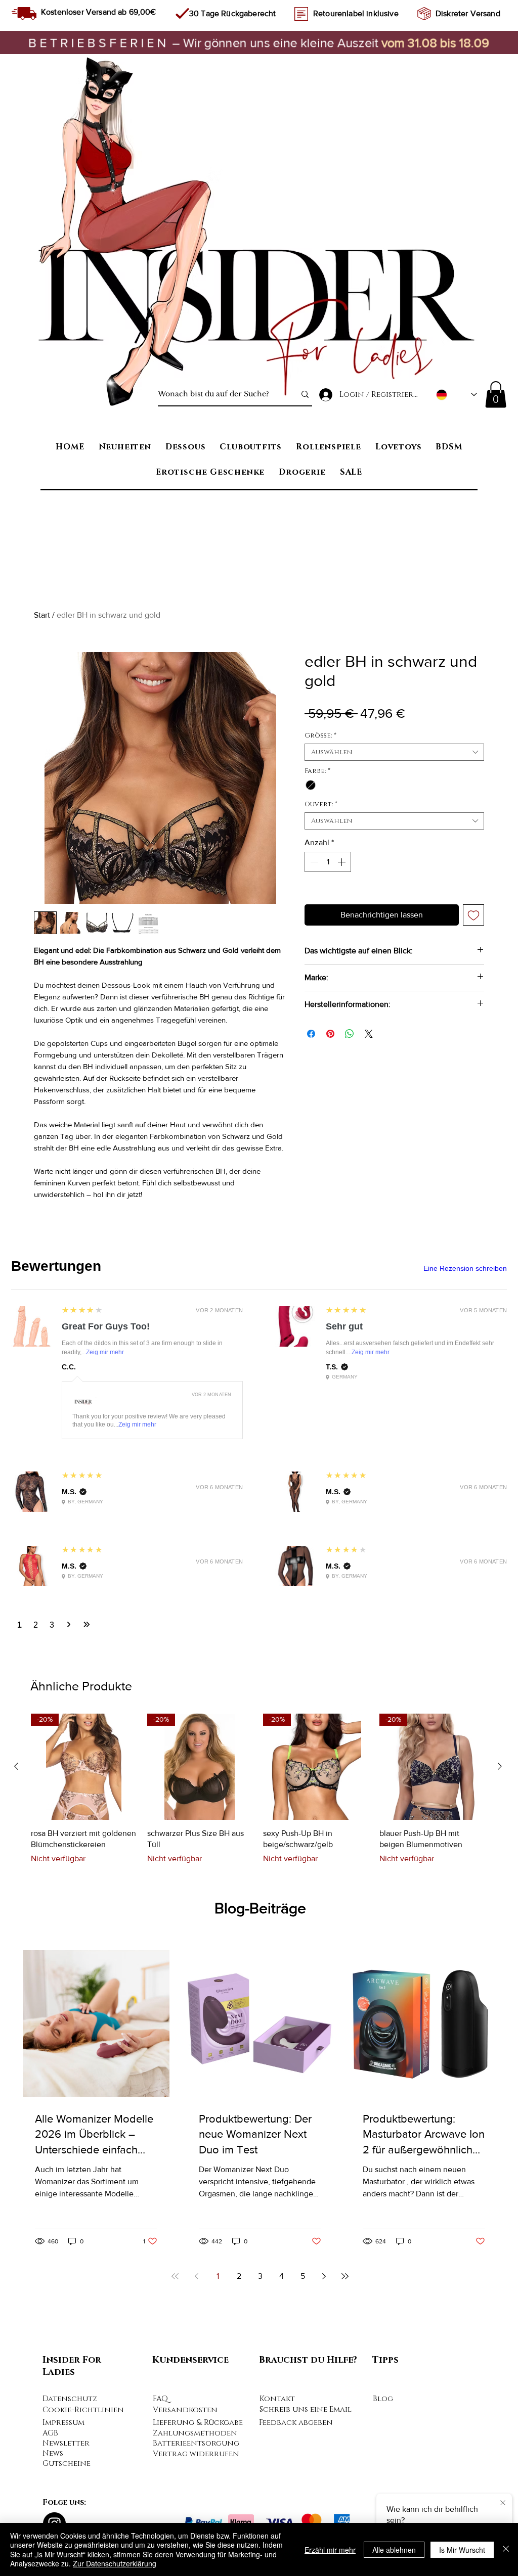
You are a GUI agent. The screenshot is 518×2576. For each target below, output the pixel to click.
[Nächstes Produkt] (500, 1429)
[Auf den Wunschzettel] (473, 915)
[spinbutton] (328, 862)
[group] (258, 1452)
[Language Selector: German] (457, 395)
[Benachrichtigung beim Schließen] (503, 2502)
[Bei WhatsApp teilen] (350, 1034)
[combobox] (394, 752)
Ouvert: (321, 804)
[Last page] (345, 1939)
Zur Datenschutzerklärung (115, 2563)
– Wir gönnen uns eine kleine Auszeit (205, 42)
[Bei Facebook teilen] (311, 1034)
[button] (496, 395)
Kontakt (277, 2061)
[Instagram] (54, 2186)
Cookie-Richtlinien (83, 2072)
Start (42, 615)
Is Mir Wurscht (462, 2550)
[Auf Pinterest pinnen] (330, 1034)
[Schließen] (506, 2549)
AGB (50, 2096)
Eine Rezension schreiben (465, 1268)
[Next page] (324, 1939)
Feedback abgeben (296, 2085)
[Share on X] (369, 1034)
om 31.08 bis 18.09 (438, 42)
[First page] (175, 1939)
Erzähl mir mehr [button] (330, 2550)
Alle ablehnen (394, 2550)
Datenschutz (70, 2061)
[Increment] (342, 862)
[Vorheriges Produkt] (16, 1429)
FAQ (160, 2061)
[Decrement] (313, 862)
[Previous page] (196, 1939)
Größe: (320, 735)
